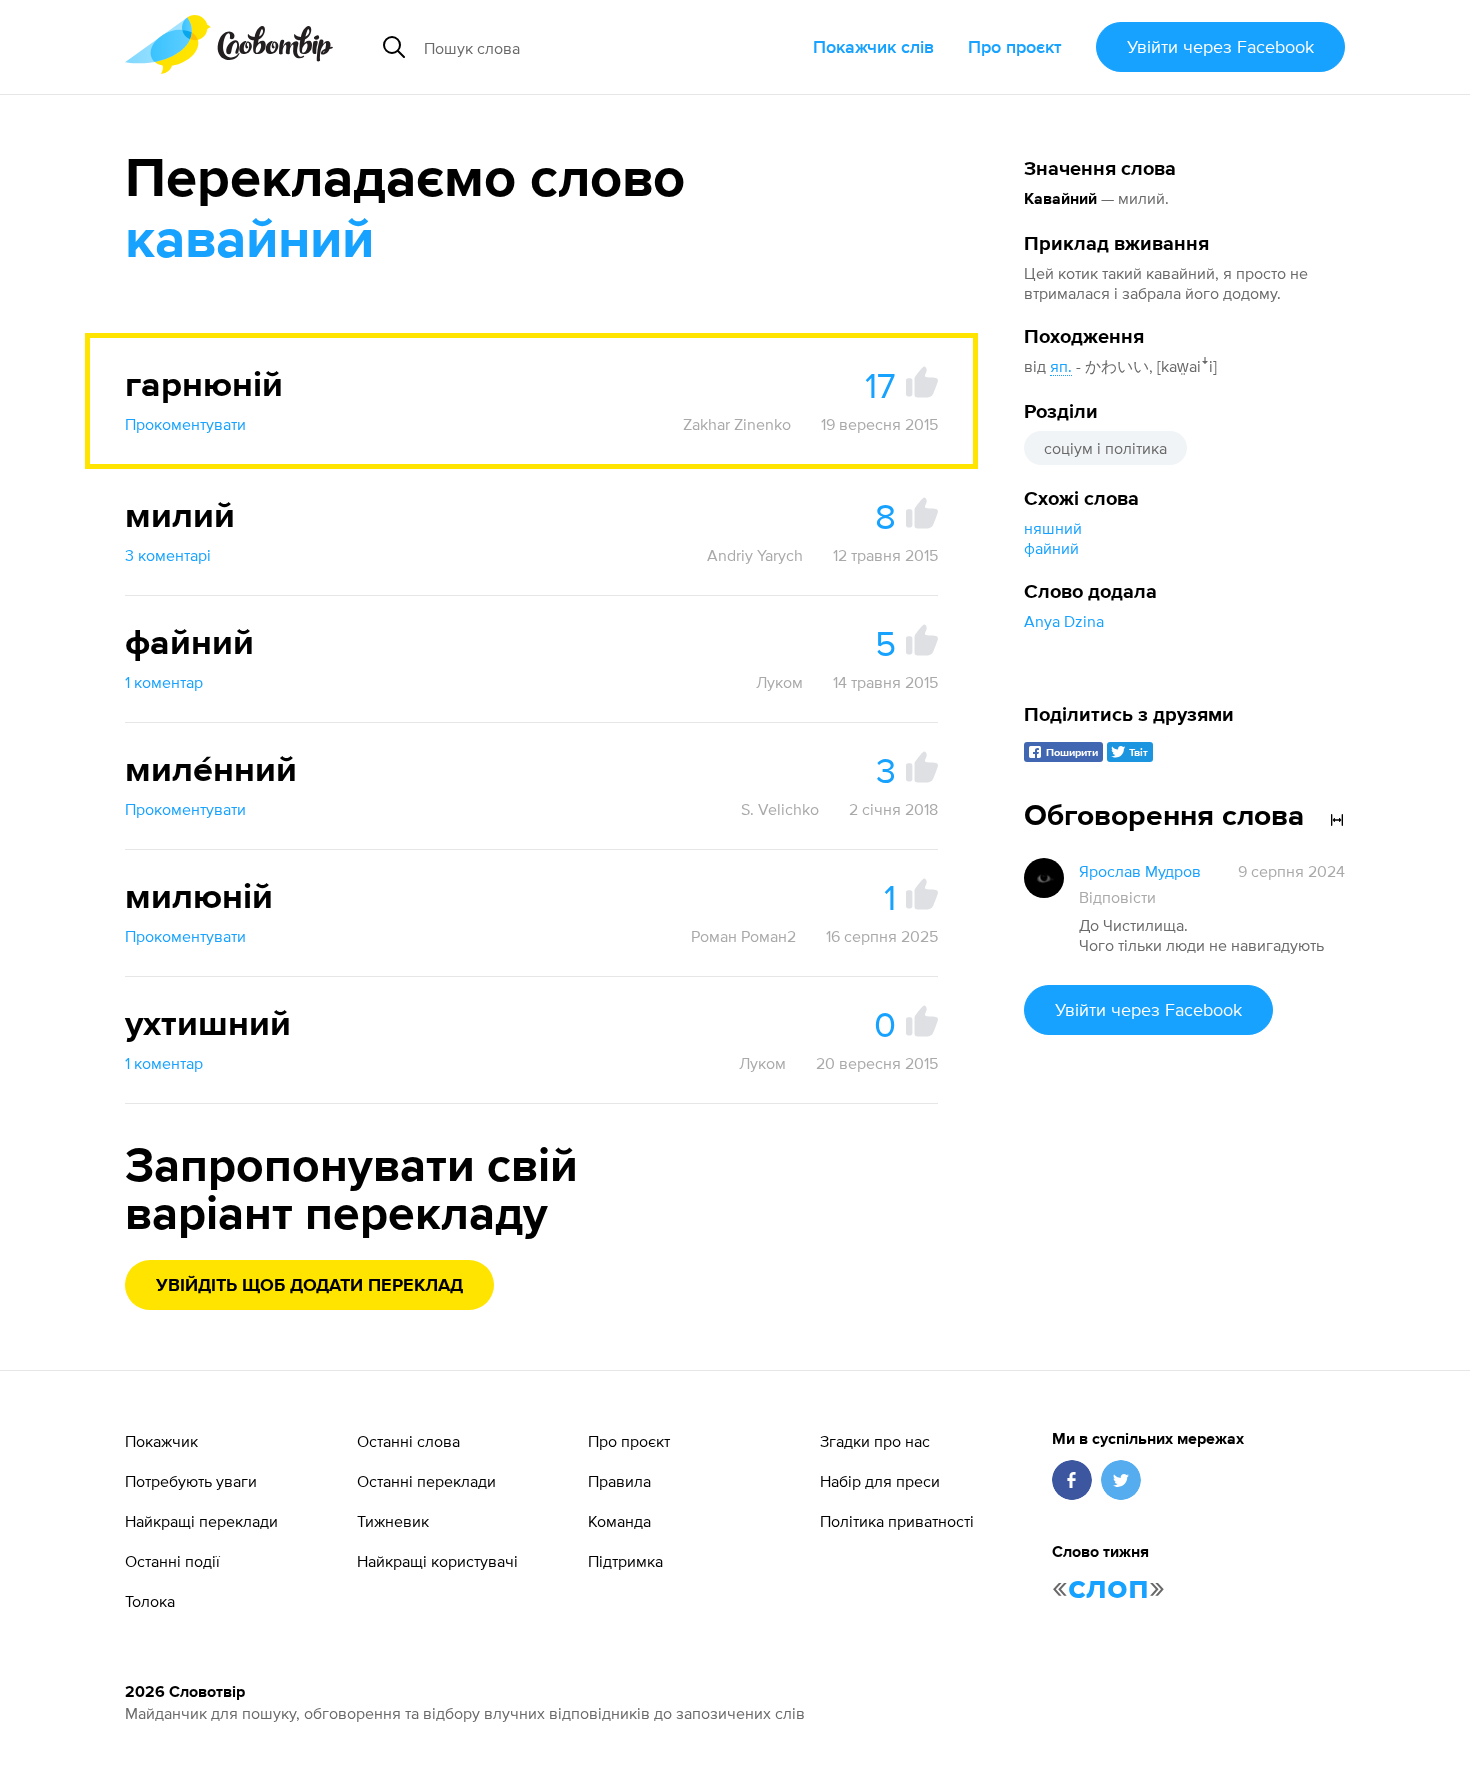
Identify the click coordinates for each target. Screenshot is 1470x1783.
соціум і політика (1105, 448)
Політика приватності (897, 1521)
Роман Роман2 (743, 936)
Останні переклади (426, 1481)
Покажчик (161, 1441)
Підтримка (625, 1561)
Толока (150, 1601)
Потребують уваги (191, 1481)
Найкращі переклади (201, 1521)
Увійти (1220, 46)
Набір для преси (880, 1481)
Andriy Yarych (755, 555)
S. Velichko (780, 809)
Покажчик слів (873, 46)
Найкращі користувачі (437, 1561)
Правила (619, 1481)
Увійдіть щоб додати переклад (309, 1286)
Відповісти (1117, 897)
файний (1051, 548)
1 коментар (164, 682)
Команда (619, 1521)
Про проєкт (1015, 46)
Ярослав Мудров (1140, 871)
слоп (1108, 1588)
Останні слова (408, 1441)
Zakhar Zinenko (737, 424)
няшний (1053, 528)
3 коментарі (168, 555)
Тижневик (393, 1521)
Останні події (172, 1561)
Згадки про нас (875, 1441)
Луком (779, 682)
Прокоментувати (185, 424)
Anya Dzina (1064, 621)
